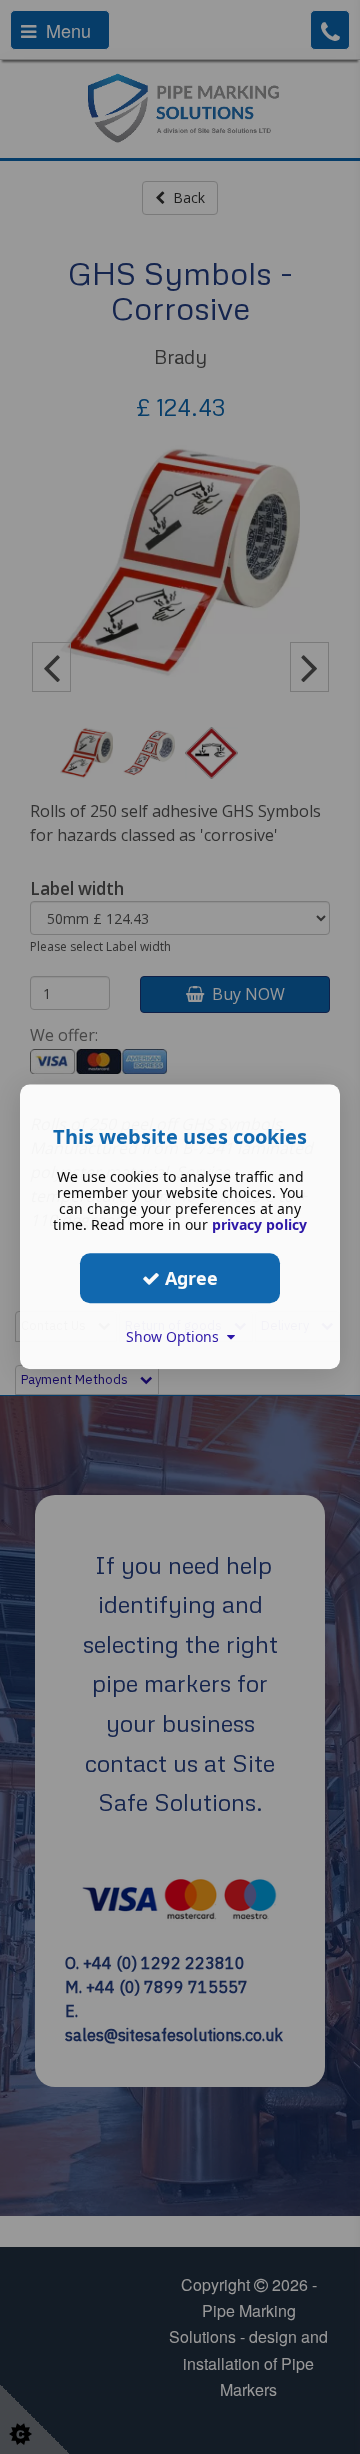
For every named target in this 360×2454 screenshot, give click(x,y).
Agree (189, 1278)
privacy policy (259, 1224)
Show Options (176, 1336)
